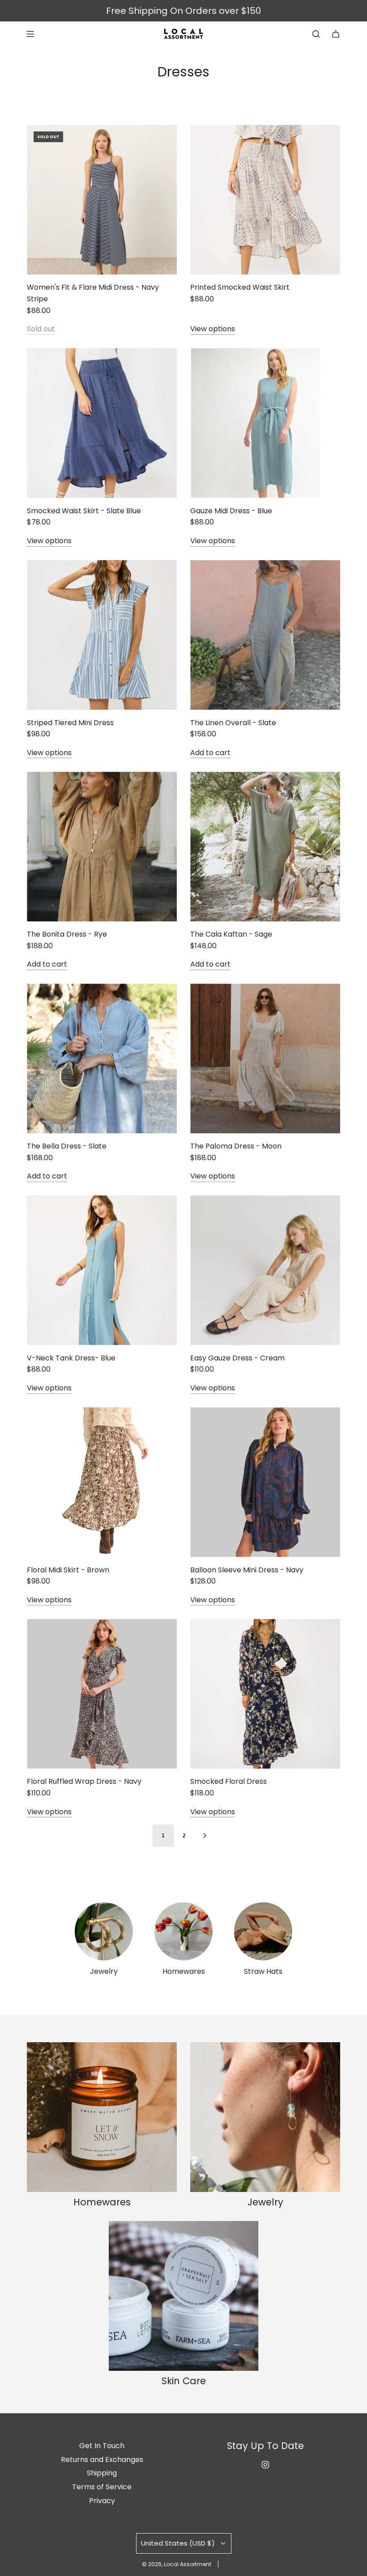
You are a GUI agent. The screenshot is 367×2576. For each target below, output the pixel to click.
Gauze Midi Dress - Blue (231, 511)
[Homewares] (183, 1931)
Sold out (41, 329)
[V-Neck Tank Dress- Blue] (102, 1270)
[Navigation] (30, 34)
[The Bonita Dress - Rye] (102, 847)
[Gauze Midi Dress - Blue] (265, 423)
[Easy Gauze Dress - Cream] (265, 1270)
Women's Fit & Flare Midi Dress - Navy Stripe (93, 293)
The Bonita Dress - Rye (67, 934)
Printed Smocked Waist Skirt (240, 287)
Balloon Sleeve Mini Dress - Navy (247, 1570)
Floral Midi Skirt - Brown (68, 1570)
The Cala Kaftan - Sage (231, 934)
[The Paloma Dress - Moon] (265, 1058)
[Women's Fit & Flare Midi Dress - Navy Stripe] (102, 200)
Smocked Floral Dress (228, 1781)
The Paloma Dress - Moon (236, 1146)
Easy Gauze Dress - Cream (237, 1358)
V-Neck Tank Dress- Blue (71, 1358)
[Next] (205, 1836)
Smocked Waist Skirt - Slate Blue (84, 511)
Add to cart (210, 753)
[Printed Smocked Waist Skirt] (265, 200)
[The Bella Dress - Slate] (102, 1058)
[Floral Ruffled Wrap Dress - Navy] (102, 1694)
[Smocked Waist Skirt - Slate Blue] (102, 423)
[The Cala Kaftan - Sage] (265, 847)
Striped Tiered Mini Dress (70, 723)
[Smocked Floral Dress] (265, 1694)
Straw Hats (263, 1971)
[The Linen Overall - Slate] (265, 635)
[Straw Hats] (263, 1931)
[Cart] (336, 34)
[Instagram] (265, 2465)
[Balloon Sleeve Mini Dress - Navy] (265, 1482)
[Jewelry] (104, 1931)
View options (213, 329)
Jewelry (104, 1971)
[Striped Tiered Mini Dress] (102, 635)
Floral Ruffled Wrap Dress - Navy (84, 1781)
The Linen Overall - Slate (233, 723)
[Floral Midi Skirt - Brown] (102, 1482)
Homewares (184, 1971)
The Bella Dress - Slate (67, 1146)
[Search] (316, 34)
